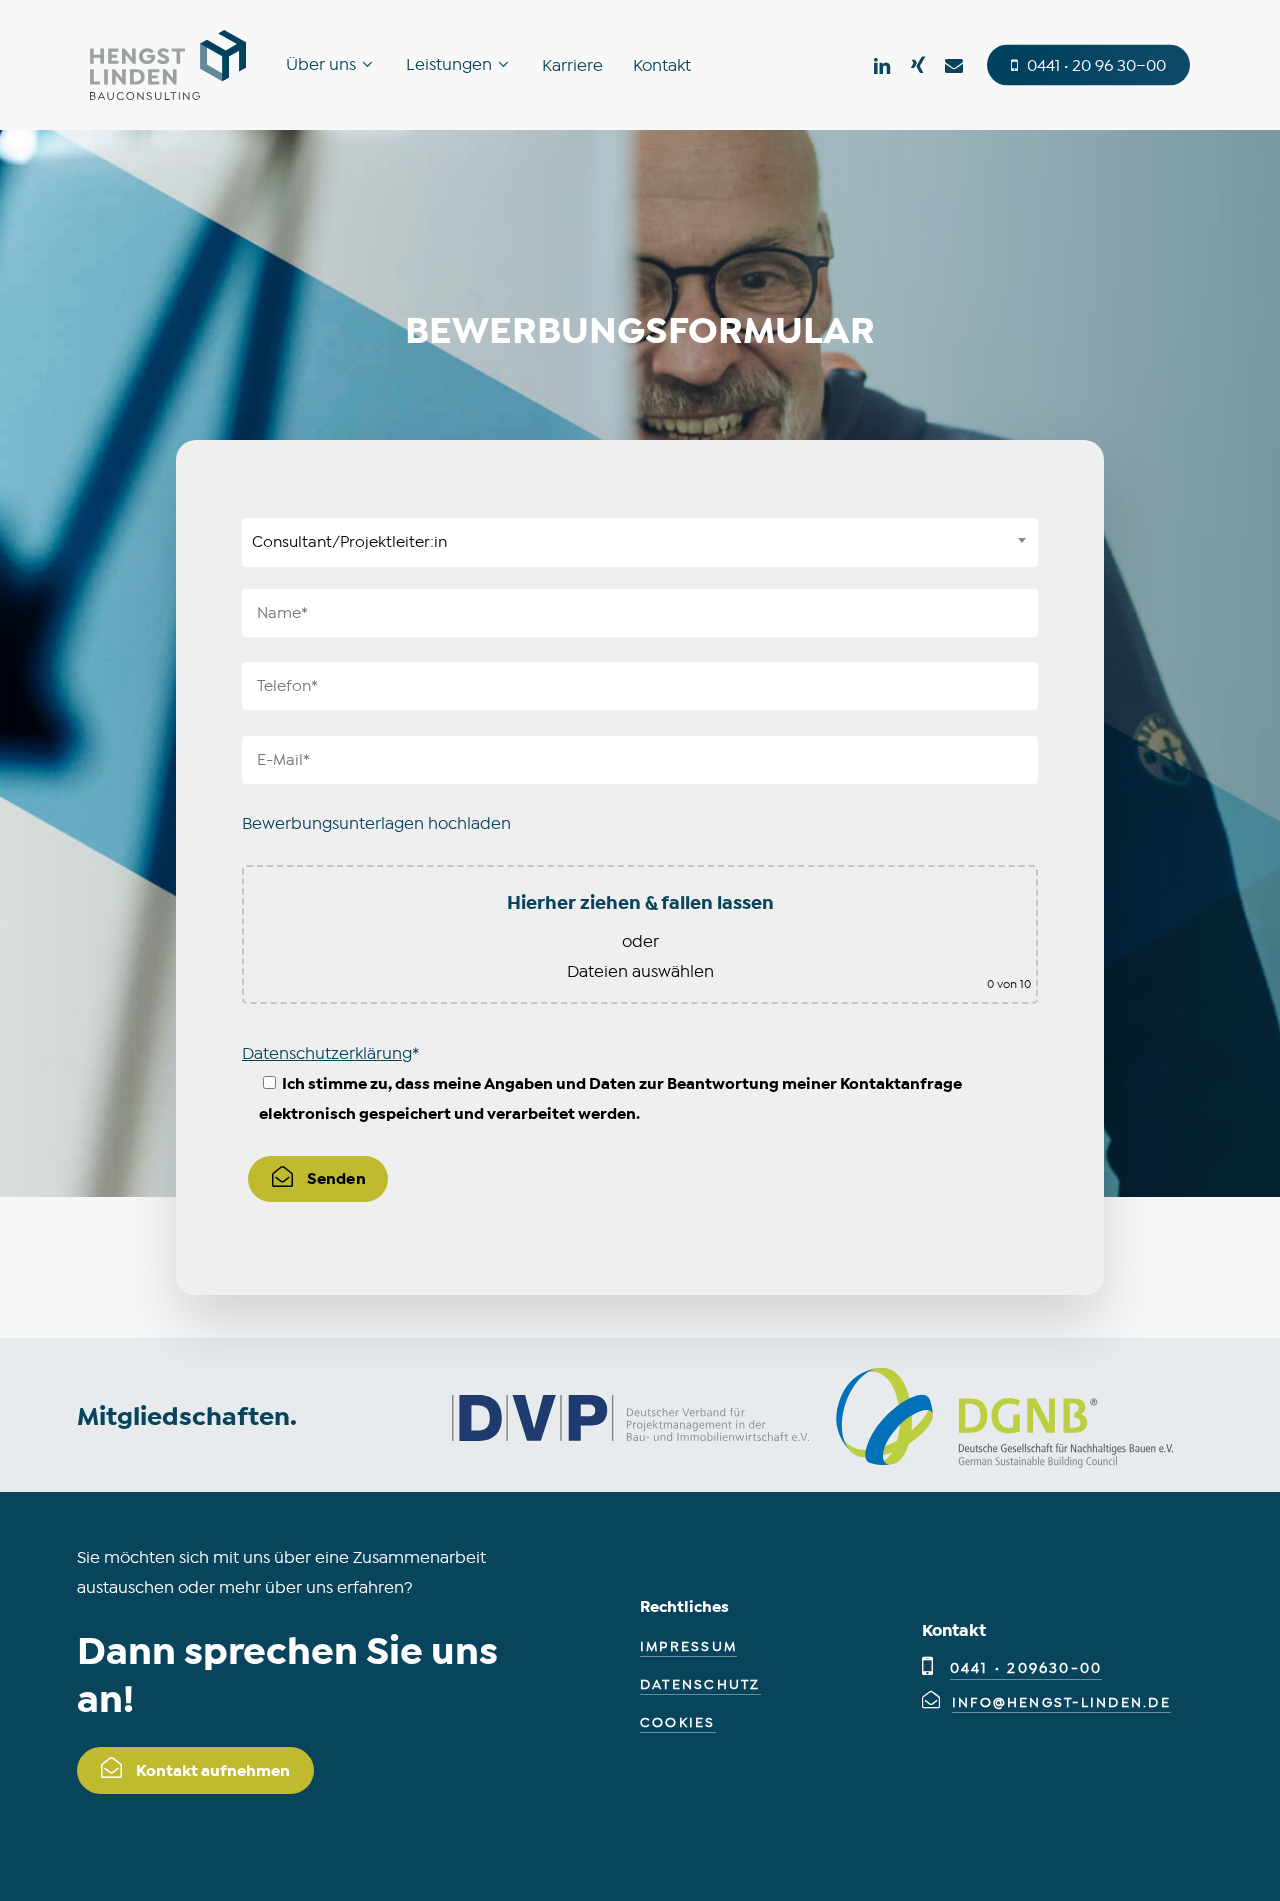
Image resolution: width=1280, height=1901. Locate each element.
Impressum (688, 1646)
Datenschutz (700, 1684)
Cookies (678, 1722)
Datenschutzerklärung (327, 1053)
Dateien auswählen (640, 971)
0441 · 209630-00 (1026, 1668)
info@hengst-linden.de (1061, 1702)
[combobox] (640, 542)
